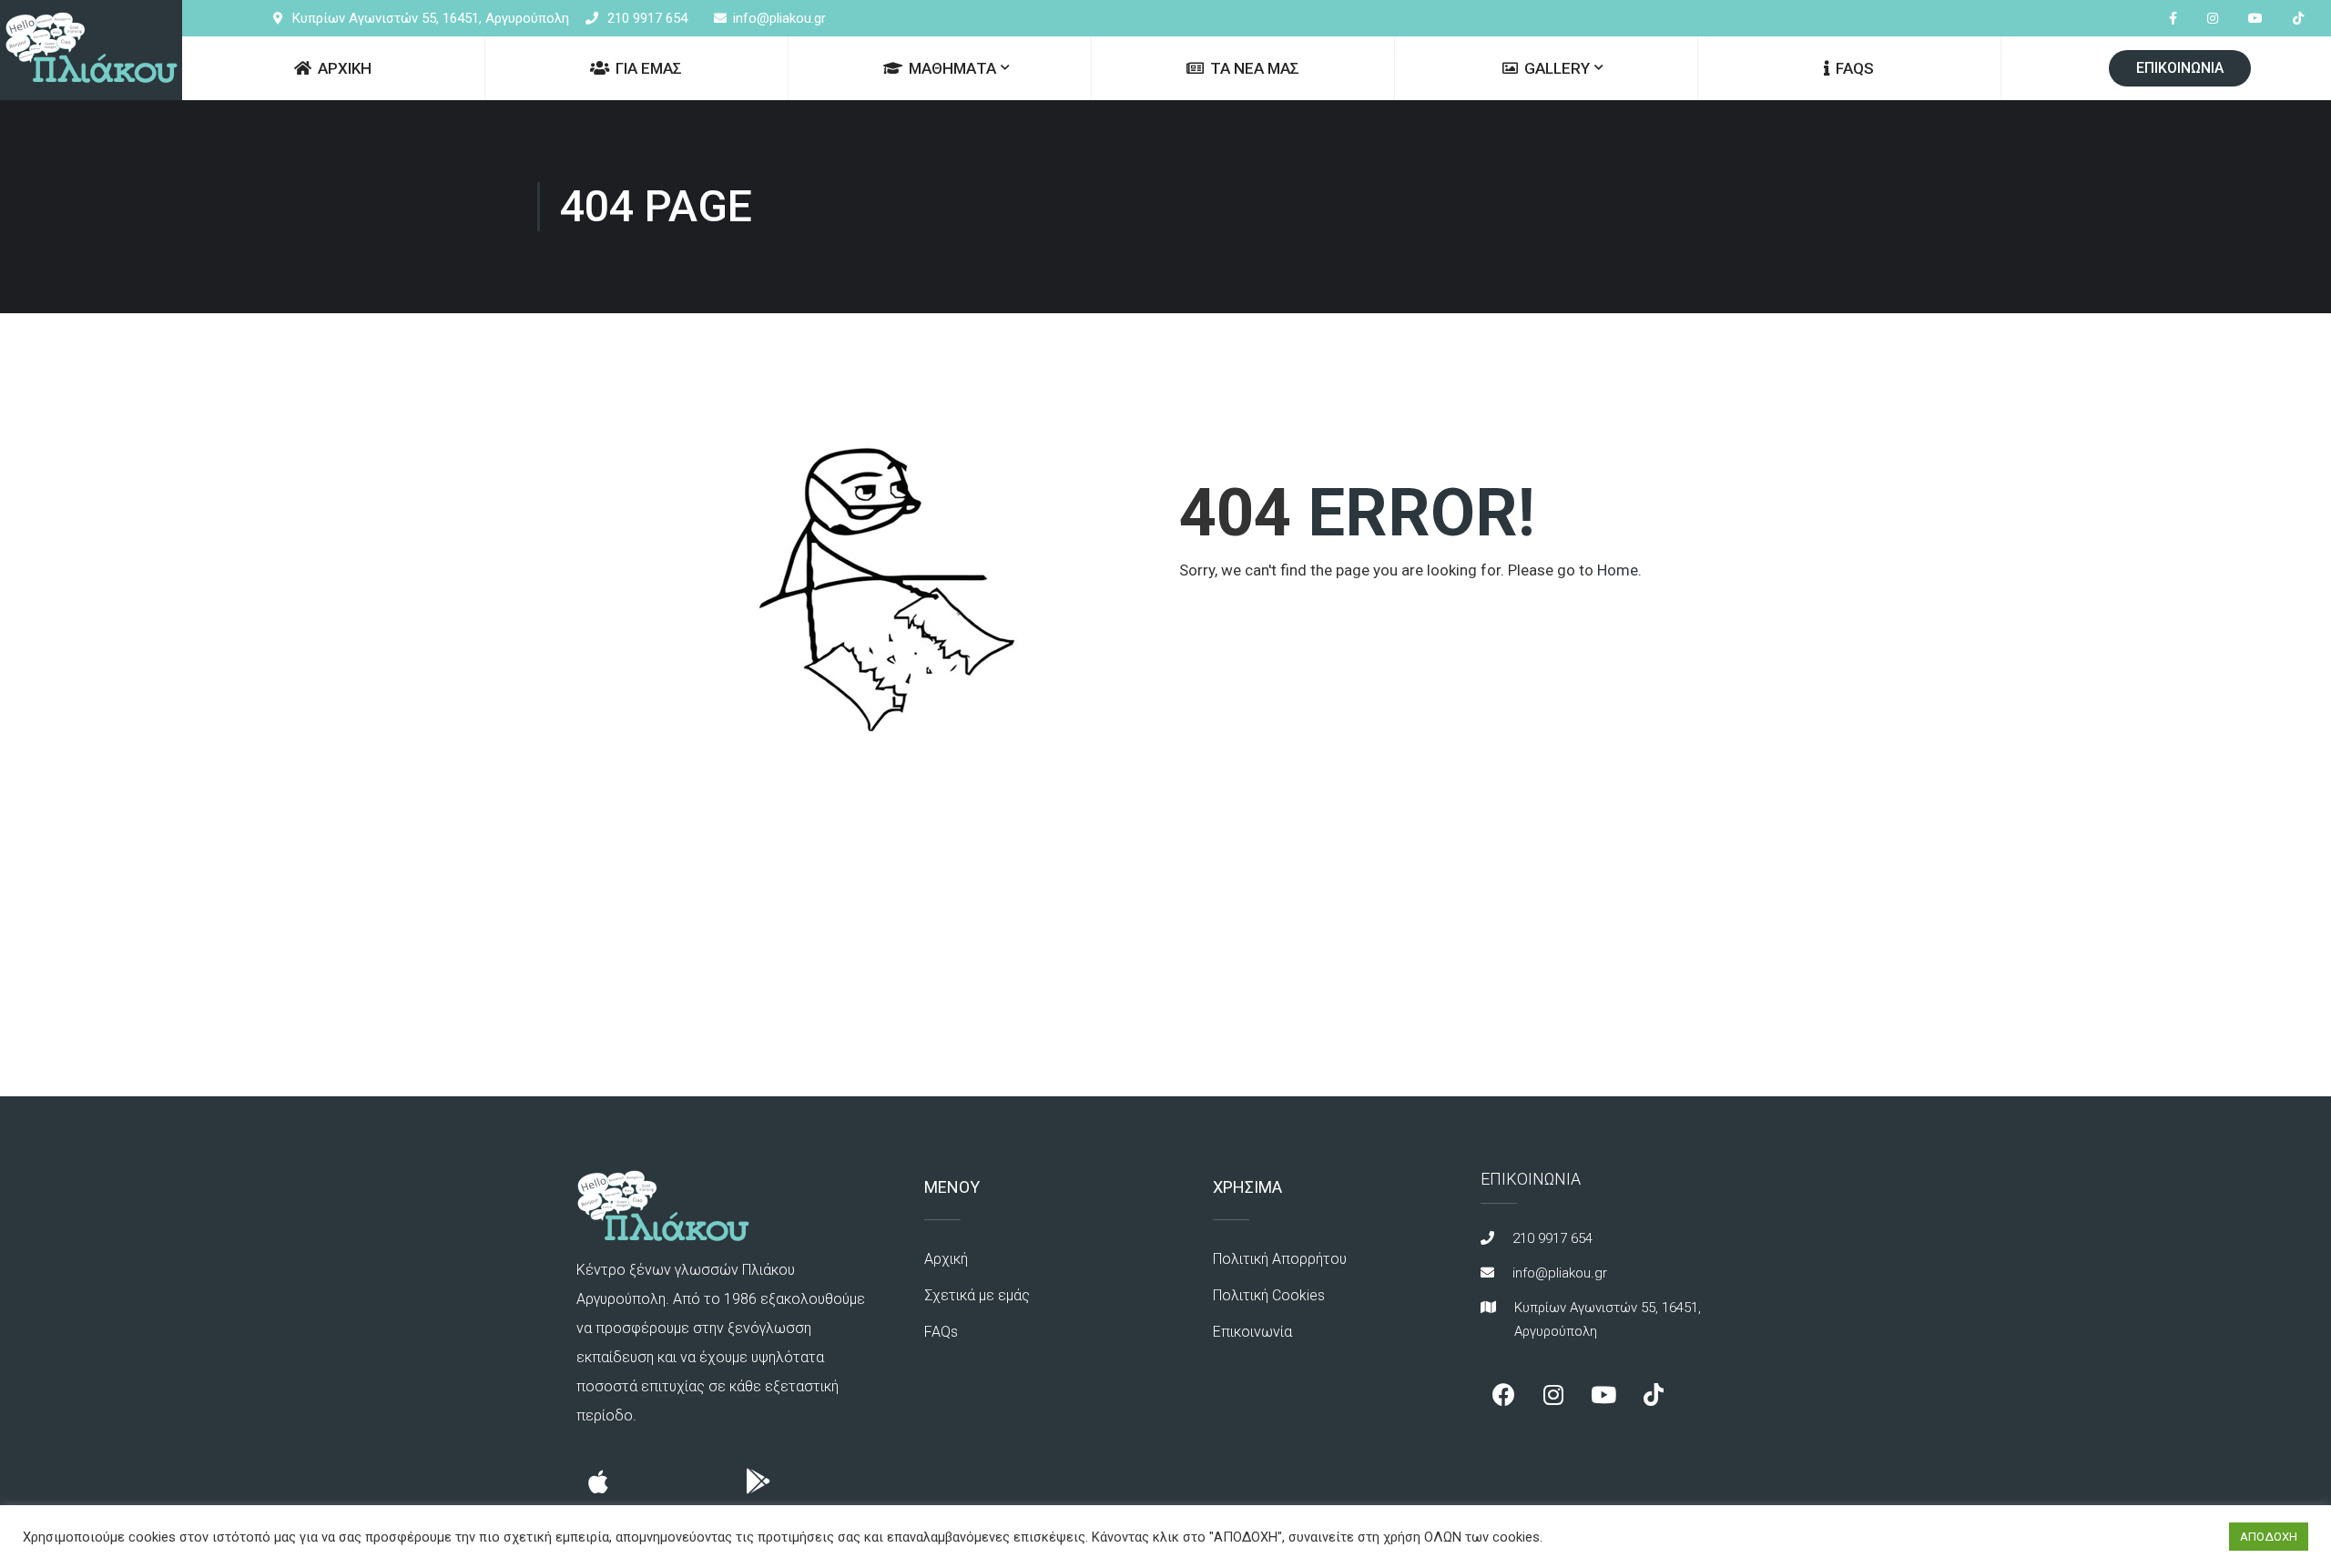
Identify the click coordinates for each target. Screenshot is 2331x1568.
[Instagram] (1553, 1395)
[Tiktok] (1654, 1395)
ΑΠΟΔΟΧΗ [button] (2269, 1537)
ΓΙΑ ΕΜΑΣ (649, 68)
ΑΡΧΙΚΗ (345, 68)
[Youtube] (1603, 1395)
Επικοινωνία (1252, 1332)
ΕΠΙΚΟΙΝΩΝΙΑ (2180, 68)
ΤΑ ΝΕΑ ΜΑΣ (1255, 68)
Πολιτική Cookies (1269, 1295)
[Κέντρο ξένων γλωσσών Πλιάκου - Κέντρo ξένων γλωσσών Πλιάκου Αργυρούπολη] (91, 50)
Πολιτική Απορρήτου (1280, 1259)
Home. (1619, 570)
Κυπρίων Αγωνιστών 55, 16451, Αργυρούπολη (431, 18)
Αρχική (946, 1259)
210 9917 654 (647, 18)
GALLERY (1557, 68)
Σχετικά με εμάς (977, 1295)
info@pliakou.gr (779, 18)
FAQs (1855, 68)
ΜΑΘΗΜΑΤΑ (952, 68)
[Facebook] (1503, 1395)
